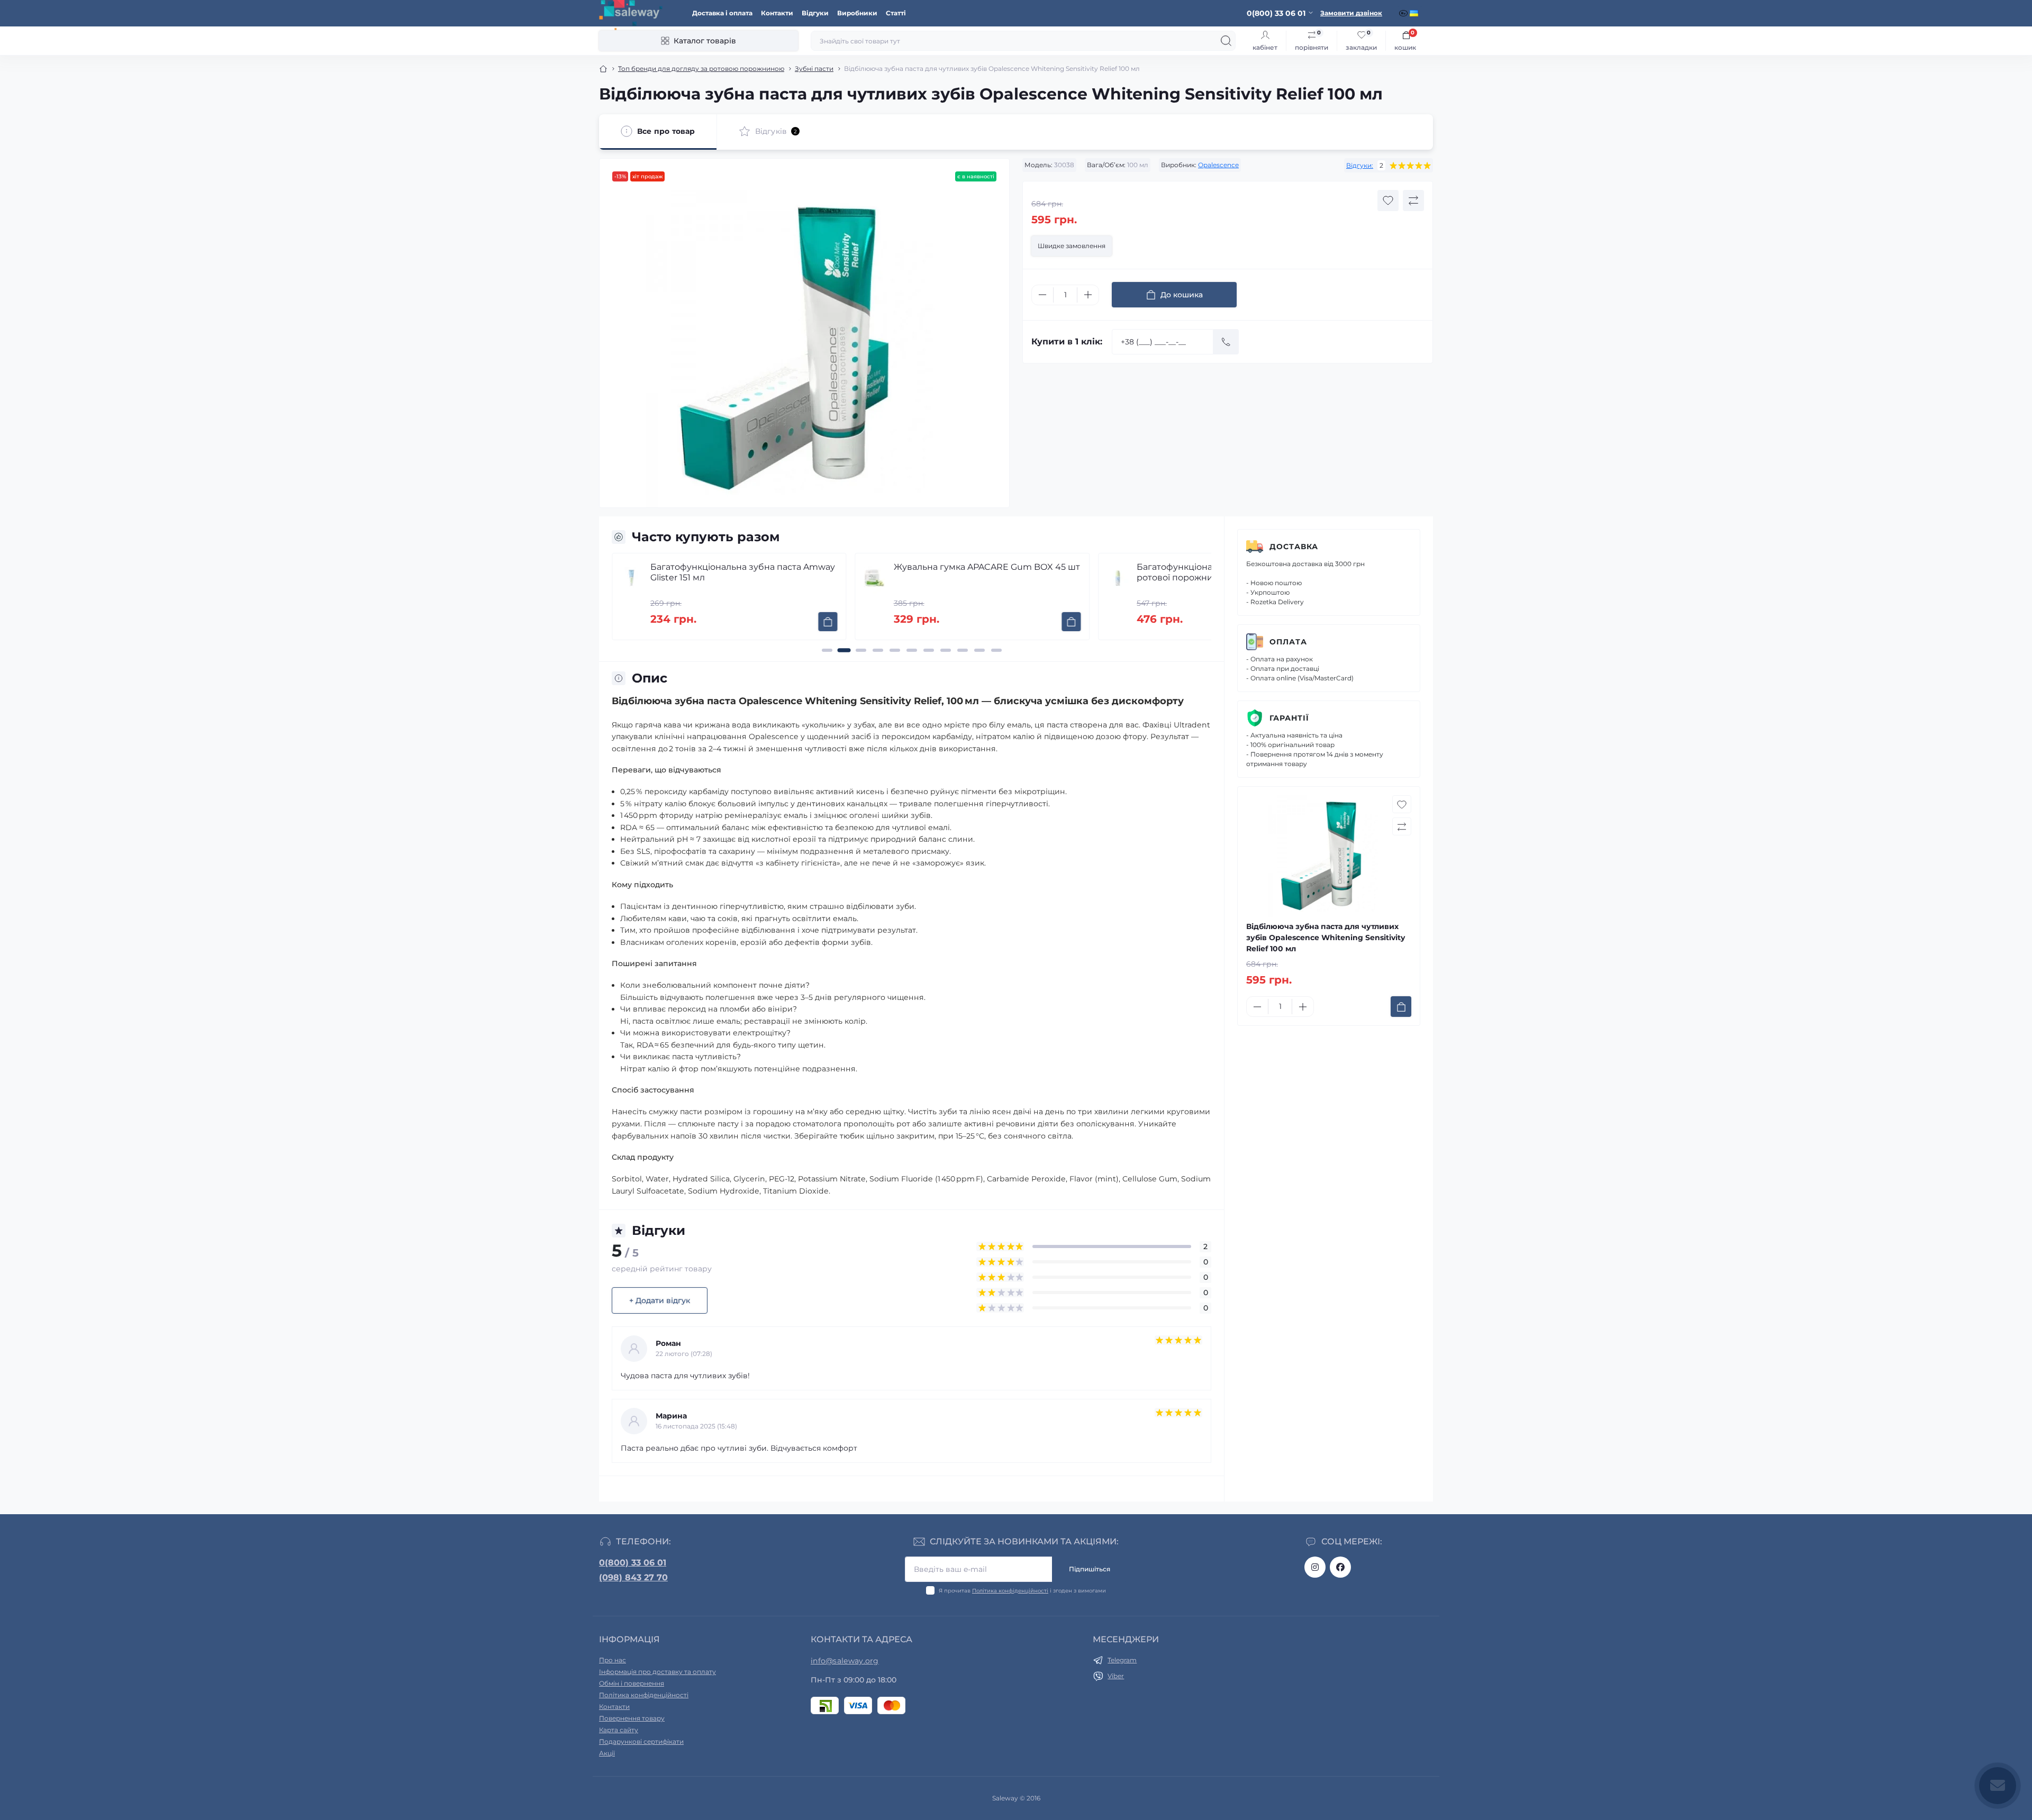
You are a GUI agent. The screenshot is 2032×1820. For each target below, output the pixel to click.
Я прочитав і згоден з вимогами (1022, 1591)
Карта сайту (619, 1730)
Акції (607, 1753)
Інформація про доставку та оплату (657, 1672)
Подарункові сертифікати (641, 1741)
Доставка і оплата (722, 13)
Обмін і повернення (632, 1683)
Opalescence (1218, 165)
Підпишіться (1090, 1569)
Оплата (1288, 642)
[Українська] (1415, 13)
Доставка (1294, 547)
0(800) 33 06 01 (633, 1563)
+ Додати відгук (660, 1300)
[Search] (1226, 41)
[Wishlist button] (1388, 201)
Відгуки (815, 13)
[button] (827, 650)
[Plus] (1088, 295)
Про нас (613, 1660)
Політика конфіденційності (1010, 1591)
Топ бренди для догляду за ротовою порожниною (701, 69)
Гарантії (1289, 718)
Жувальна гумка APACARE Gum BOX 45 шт (744, 567)
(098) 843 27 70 (633, 1577)
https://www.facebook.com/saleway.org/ (1340, 1567)
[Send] (1226, 342)
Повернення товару (632, 1718)
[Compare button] (1413, 201)
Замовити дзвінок (1351, 13)
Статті (896, 13)
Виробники (857, 13)
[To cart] (829, 622)
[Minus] (1042, 295)
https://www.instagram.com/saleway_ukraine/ (1315, 1567)
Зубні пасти (814, 69)
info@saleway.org (845, 1661)
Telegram (1122, 1660)
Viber (1116, 1676)
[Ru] (1404, 13)
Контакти (777, 13)
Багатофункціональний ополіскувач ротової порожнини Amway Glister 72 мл (983, 572)
